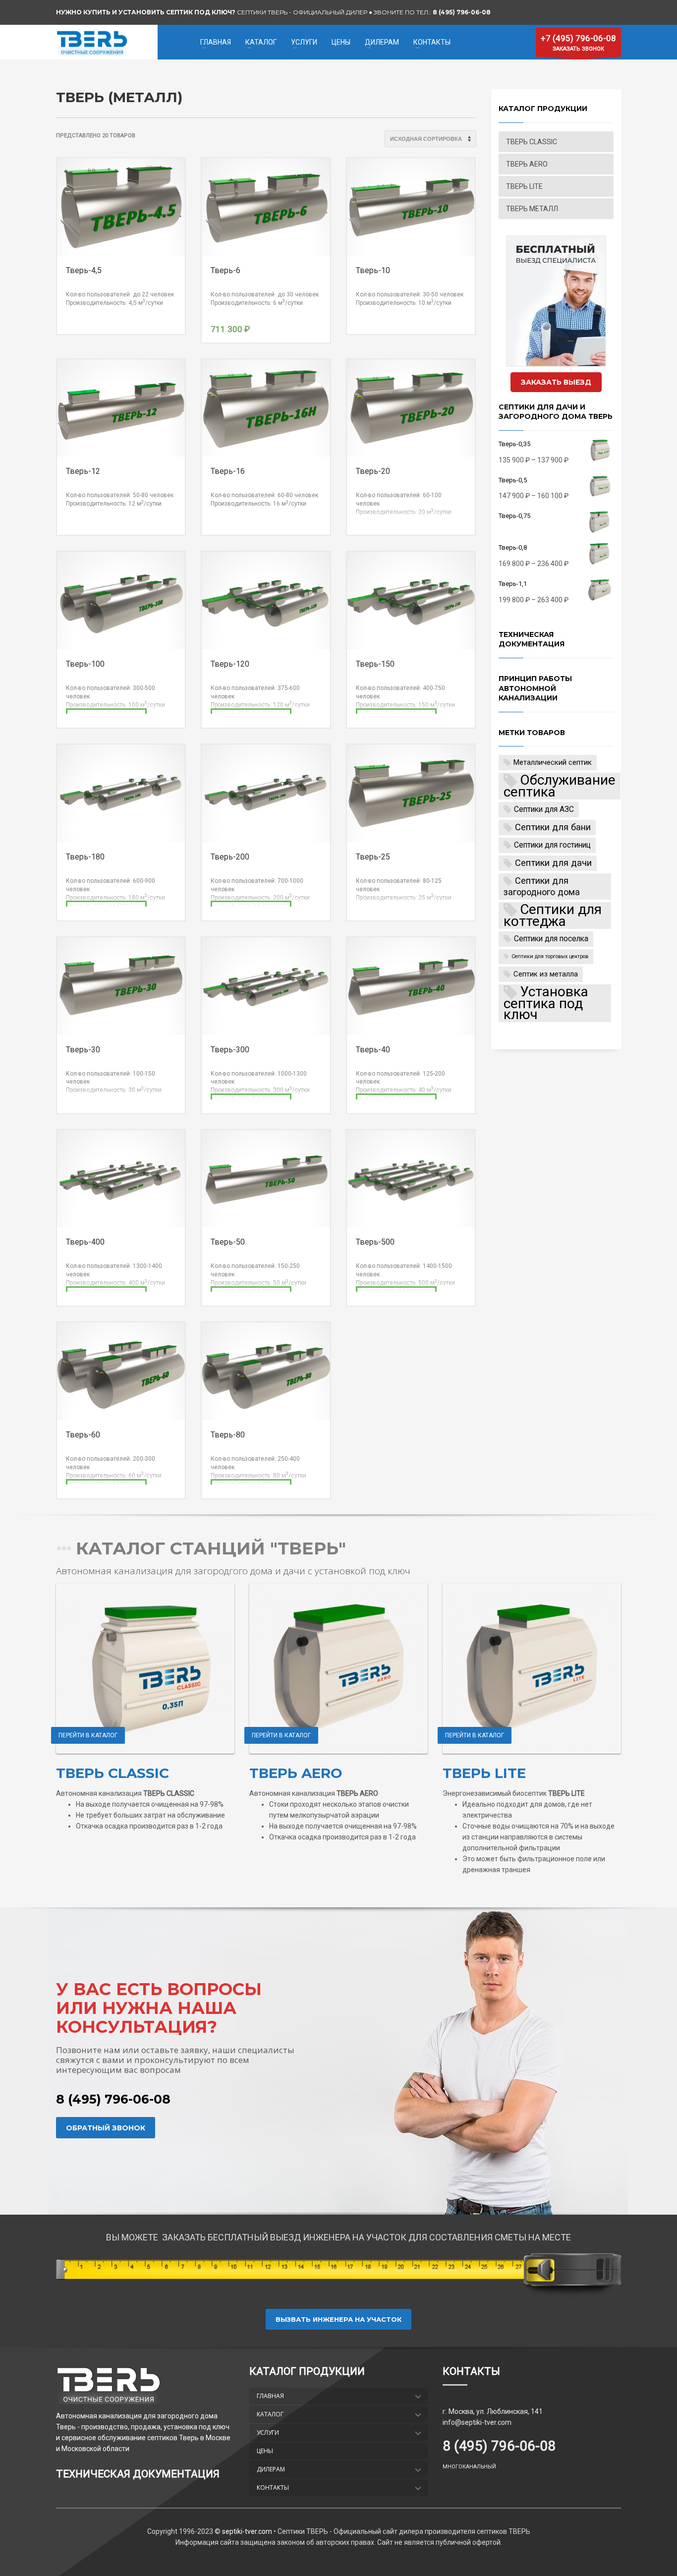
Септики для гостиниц (552, 845)
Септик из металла (546, 974)
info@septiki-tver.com (477, 2422)
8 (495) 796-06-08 (113, 2099)
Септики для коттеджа (553, 916)
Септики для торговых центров (550, 956)
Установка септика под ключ (546, 1003)
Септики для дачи (553, 863)
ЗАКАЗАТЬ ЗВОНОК (578, 43)
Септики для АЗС (544, 809)
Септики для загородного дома (542, 886)
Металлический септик (553, 762)
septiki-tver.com (246, 2531)
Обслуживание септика (560, 786)
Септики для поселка (551, 939)
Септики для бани (553, 827)
